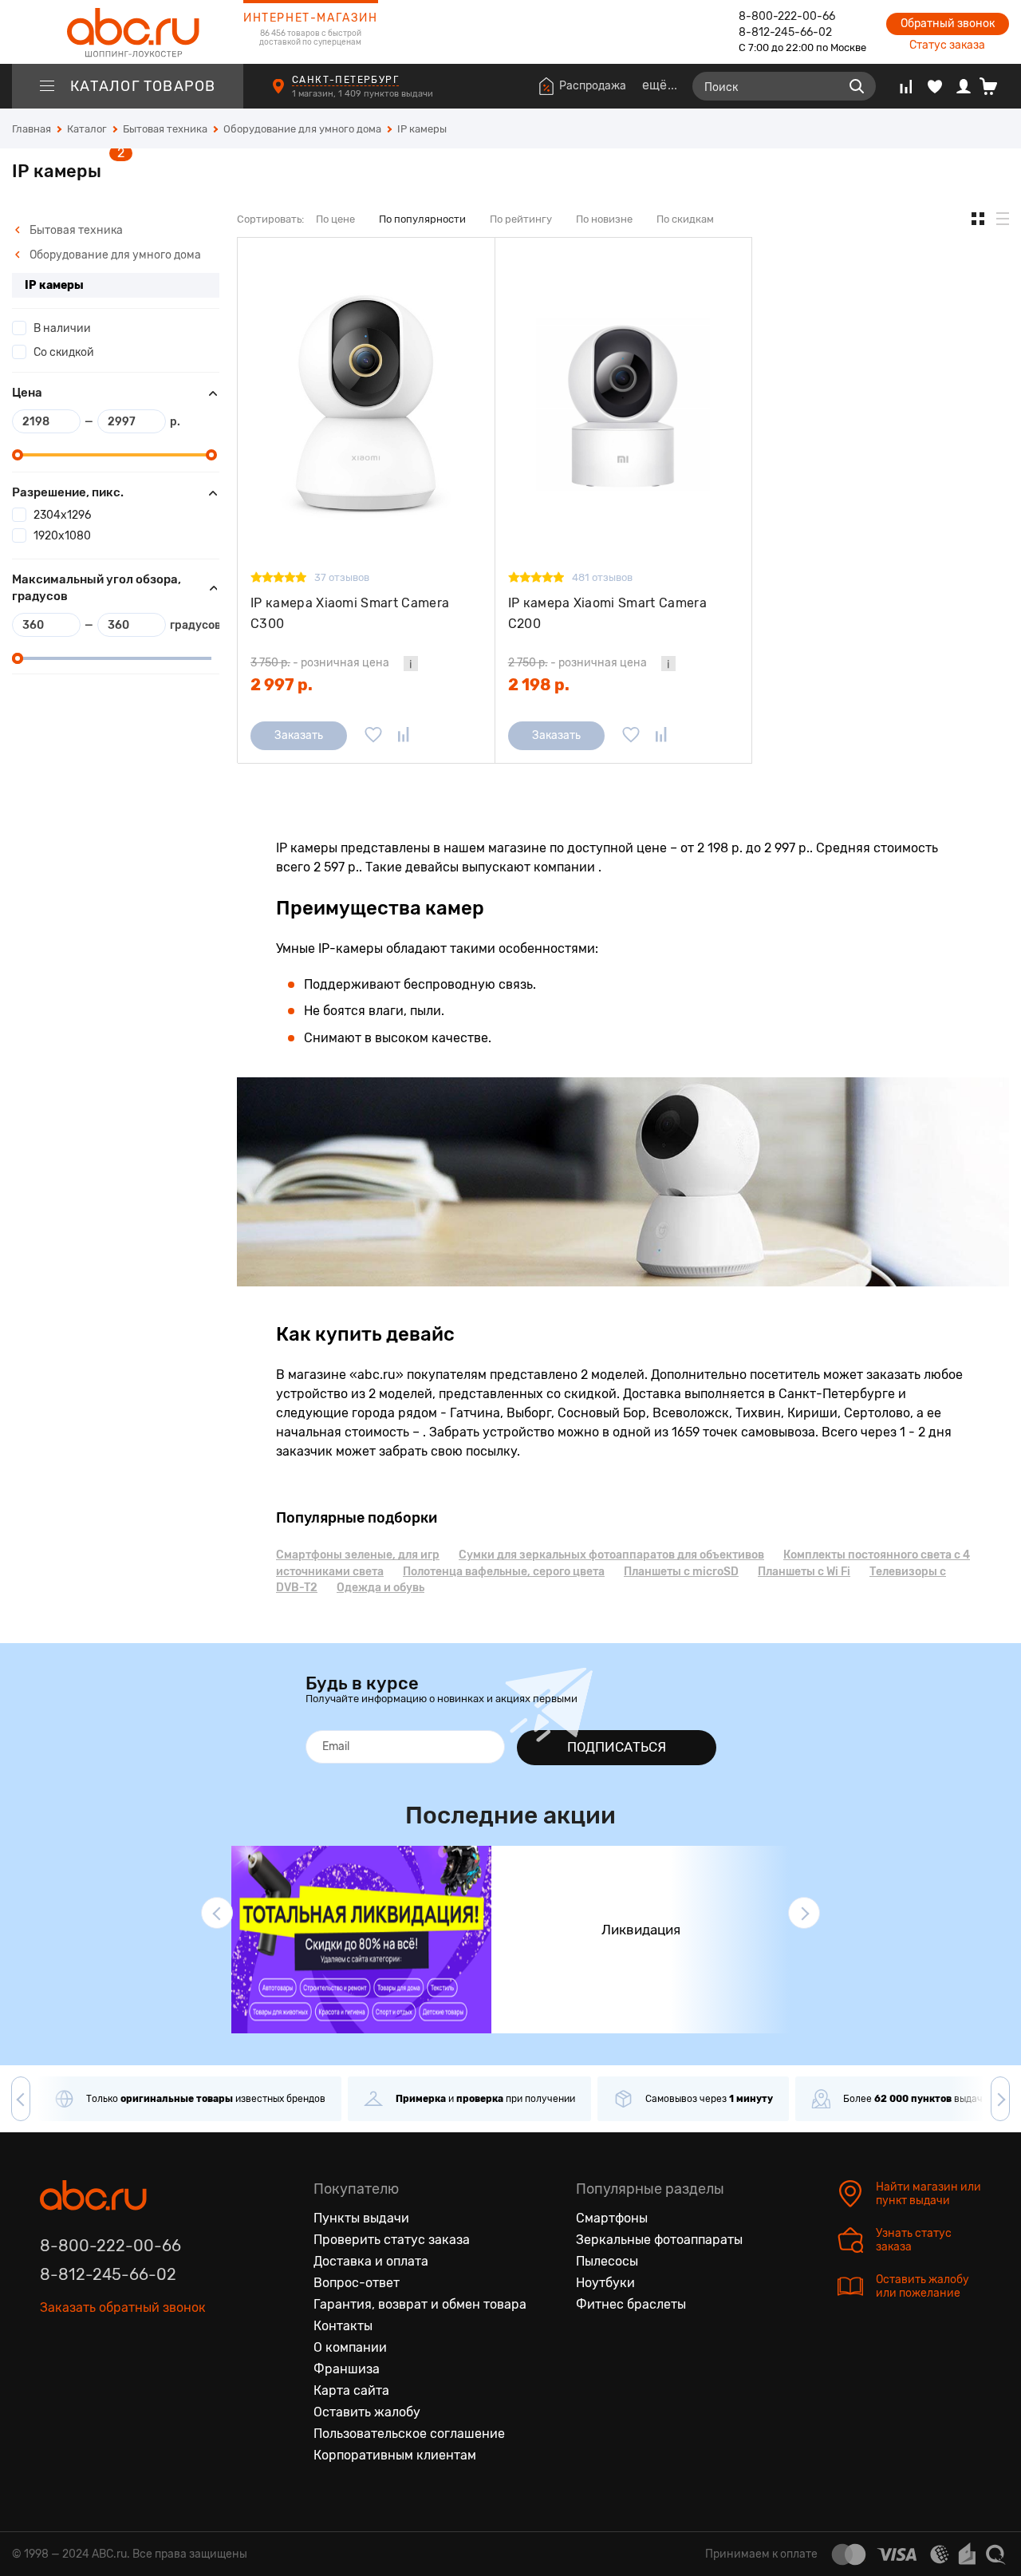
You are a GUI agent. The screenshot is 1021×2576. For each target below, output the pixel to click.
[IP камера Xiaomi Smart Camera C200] (624, 404)
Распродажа (593, 86)
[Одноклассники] (86, 2353)
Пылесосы (607, 2261)
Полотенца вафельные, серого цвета (504, 1572)
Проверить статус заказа (392, 2240)
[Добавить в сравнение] (404, 736)
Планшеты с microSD (681, 1572)
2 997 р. (282, 685)
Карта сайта (351, 2390)
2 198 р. (539, 685)
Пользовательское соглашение (409, 2434)
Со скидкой (64, 352)
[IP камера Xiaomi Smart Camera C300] (366, 404)
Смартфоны (612, 2218)
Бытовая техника (75, 230)
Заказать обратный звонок (123, 2307)
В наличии (62, 328)
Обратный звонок (948, 24)
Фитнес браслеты (631, 2304)
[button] (217, 1913)
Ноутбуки (605, 2283)
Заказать (299, 735)
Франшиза (347, 2369)
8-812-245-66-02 (785, 32)
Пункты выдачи (361, 2218)
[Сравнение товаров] (906, 86)
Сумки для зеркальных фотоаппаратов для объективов (611, 1555)
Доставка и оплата (371, 2261)
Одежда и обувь (380, 1588)
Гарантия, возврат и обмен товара (420, 2304)
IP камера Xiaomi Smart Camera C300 (350, 613)
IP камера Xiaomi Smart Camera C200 (607, 613)
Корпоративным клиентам (395, 2455)
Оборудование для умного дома (114, 255)
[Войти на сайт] (964, 86)
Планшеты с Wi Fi (804, 1572)
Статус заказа (947, 45)
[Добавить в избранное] (373, 736)
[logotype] (128, 32)
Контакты (343, 2326)
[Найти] (857, 86)
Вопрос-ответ (357, 2283)
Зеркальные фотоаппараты (659, 2240)
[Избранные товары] (935, 86)
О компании (350, 2347)
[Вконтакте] (53, 2353)
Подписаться (617, 1747)
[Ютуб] (120, 2353)
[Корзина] (994, 86)
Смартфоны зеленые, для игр (358, 1555)
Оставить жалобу (367, 2412)
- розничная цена (320, 663)
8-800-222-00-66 (787, 16)
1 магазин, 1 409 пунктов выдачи (364, 94)
